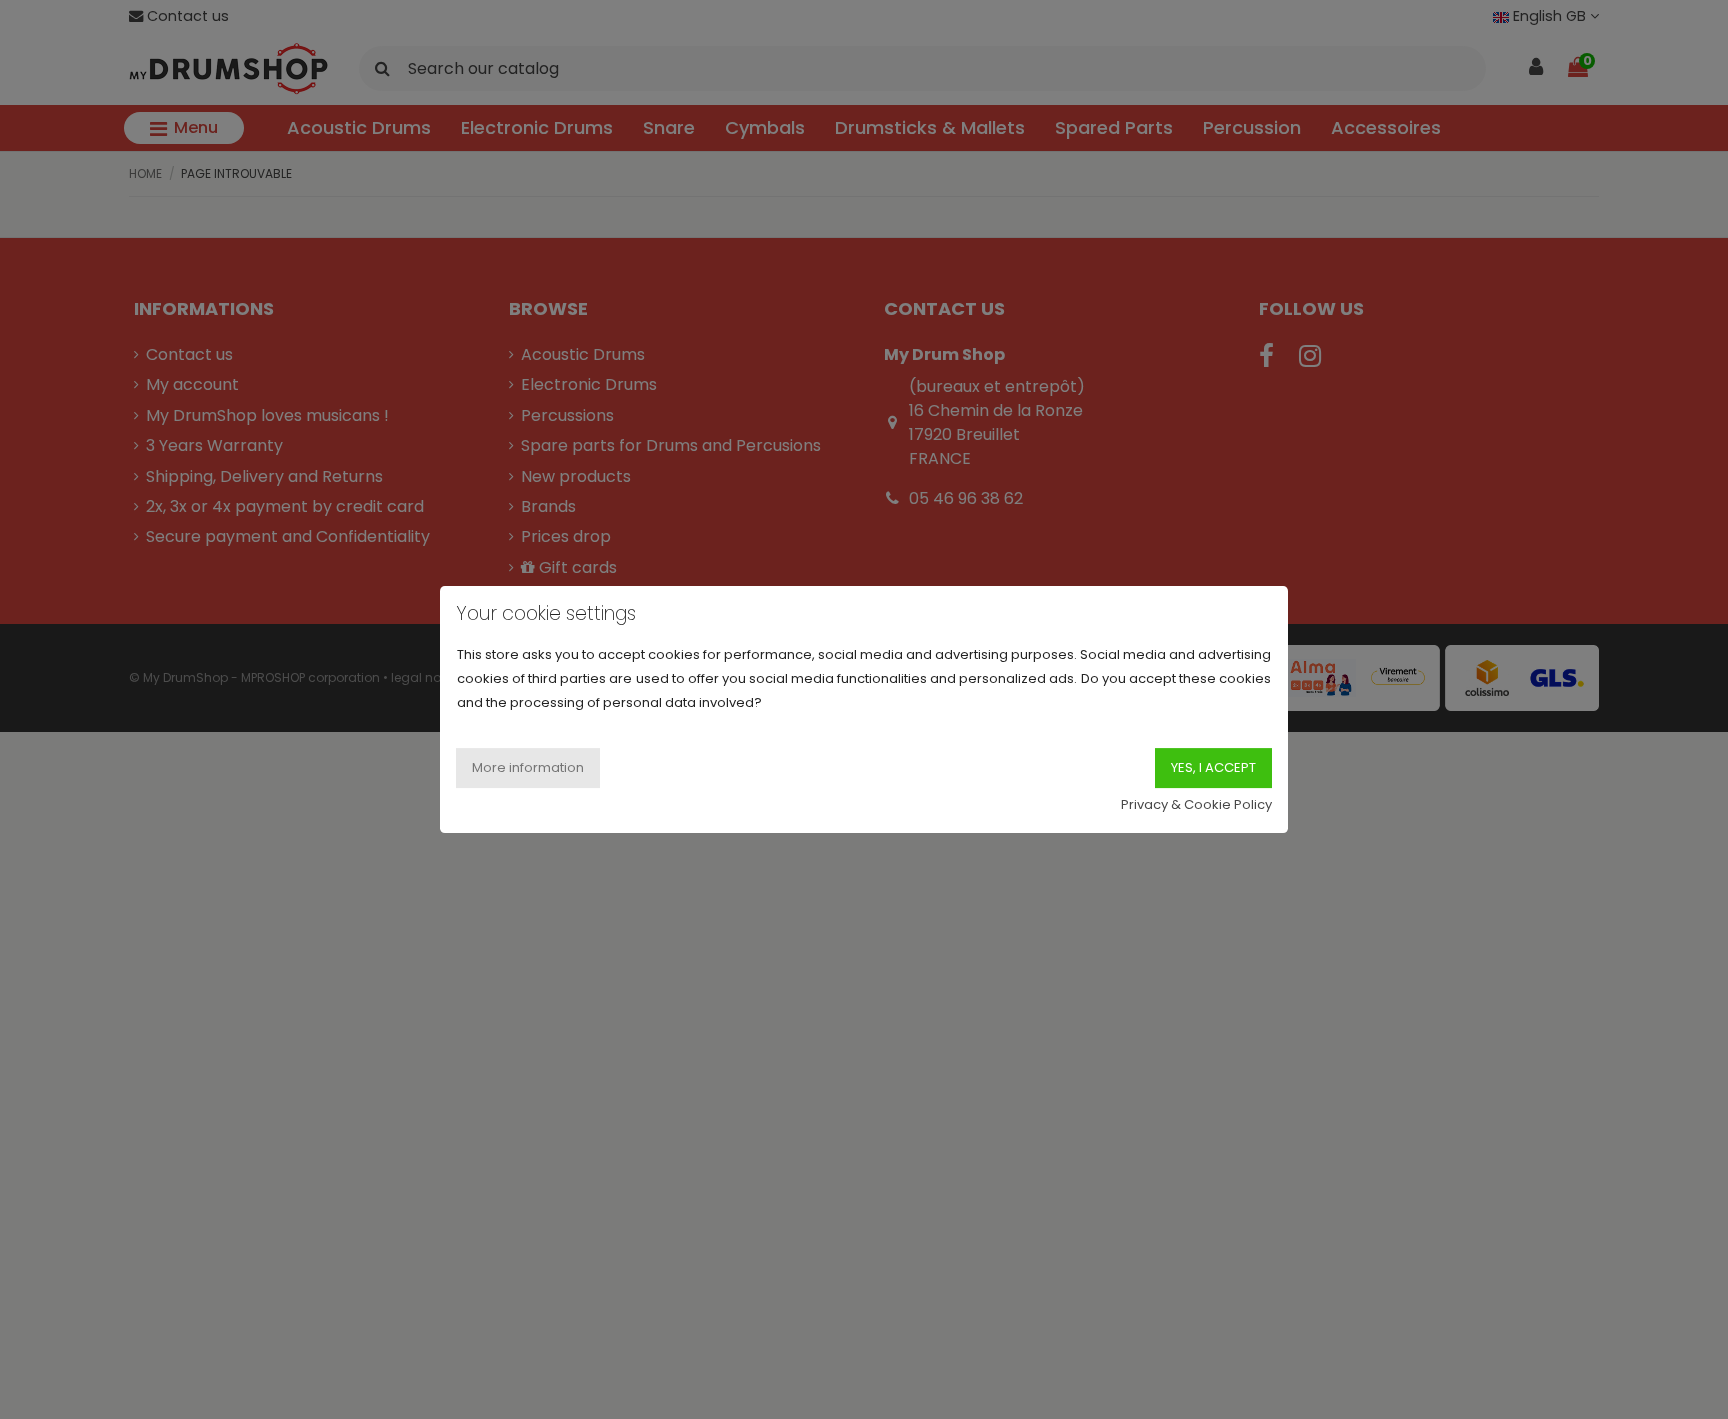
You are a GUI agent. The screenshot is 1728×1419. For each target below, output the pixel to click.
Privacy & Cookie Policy (1196, 804)
